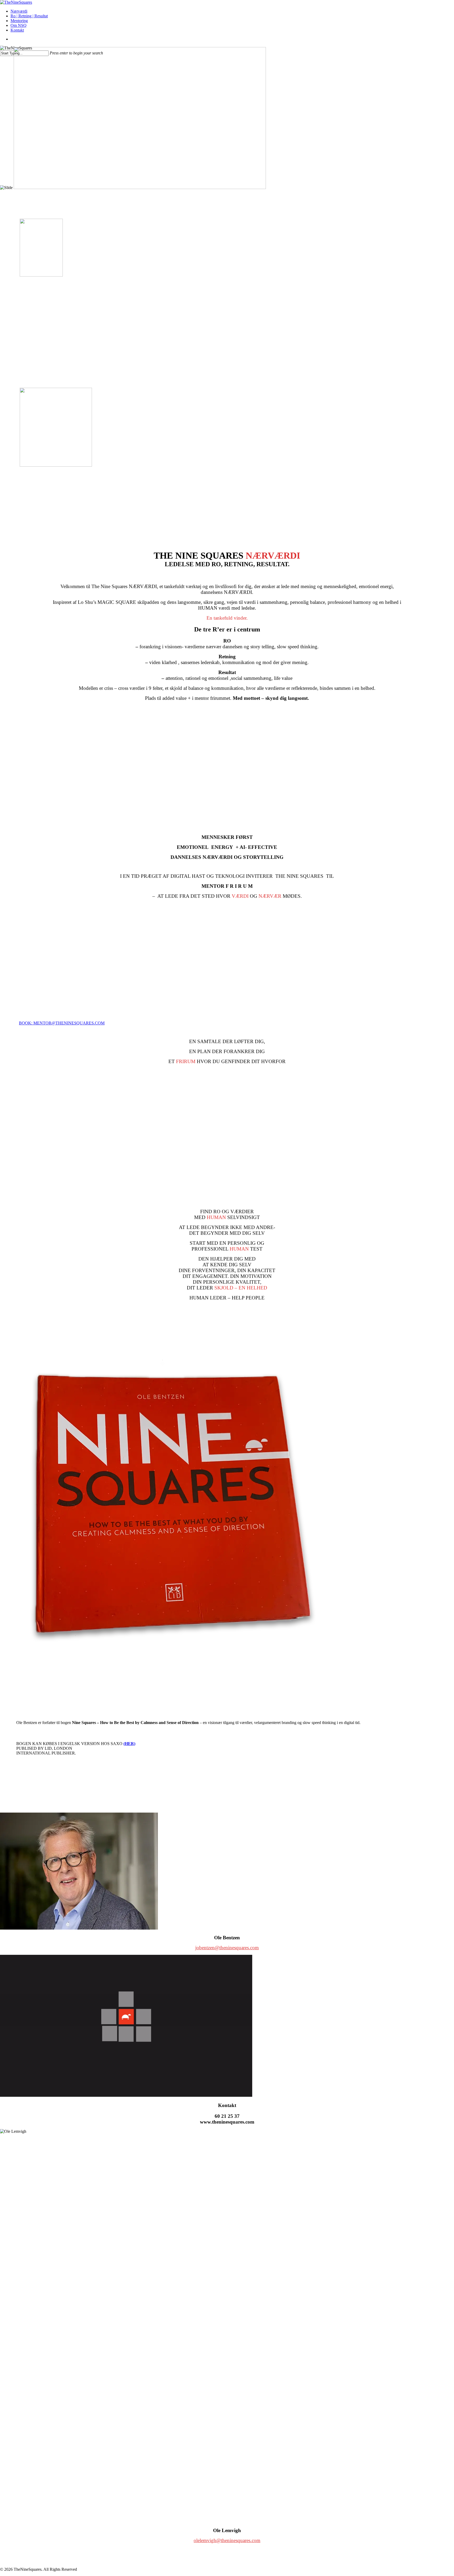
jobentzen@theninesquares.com (227, 1948)
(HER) (129, 1744)
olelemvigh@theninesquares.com (227, 2540)
